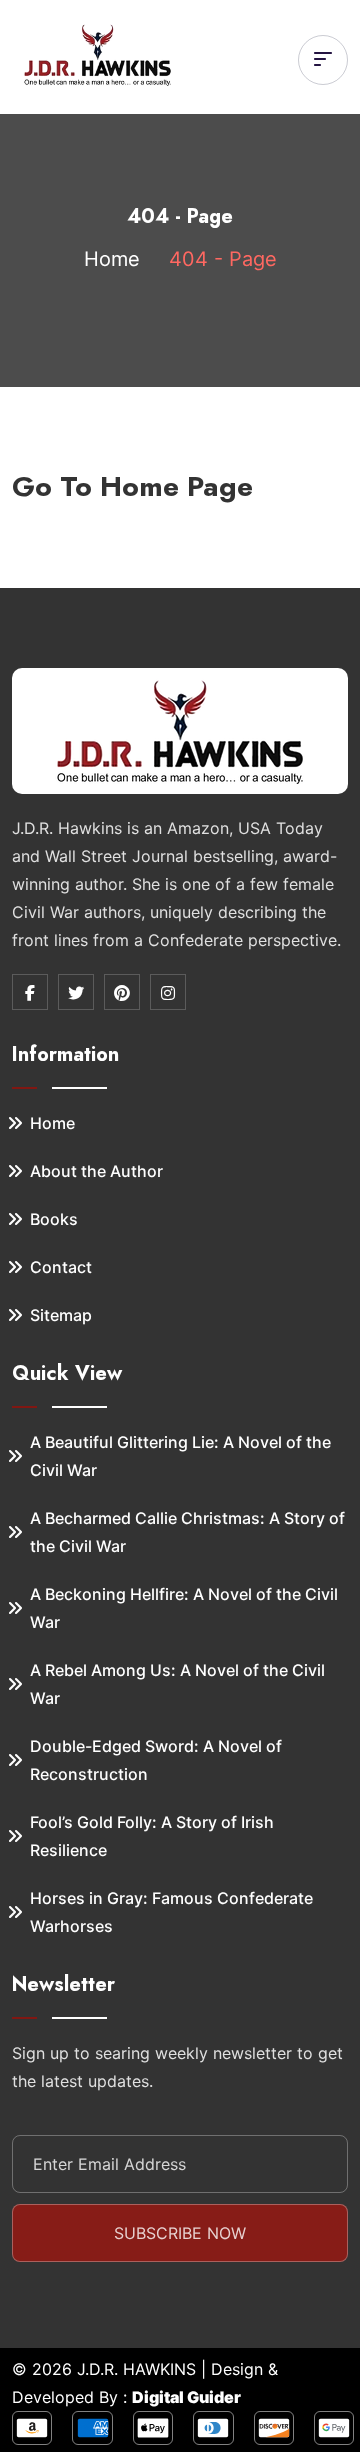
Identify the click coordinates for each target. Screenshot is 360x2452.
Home (112, 259)
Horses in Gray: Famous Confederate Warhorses (171, 1912)
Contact (61, 1267)
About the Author (96, 1171)
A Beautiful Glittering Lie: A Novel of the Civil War (180, 1456)
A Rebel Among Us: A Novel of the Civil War (177, 1684)
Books (54, 1219)
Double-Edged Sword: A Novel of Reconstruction (156, 1760)
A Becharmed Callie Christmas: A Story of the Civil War (187, 1532)
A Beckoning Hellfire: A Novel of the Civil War (184, 1608)
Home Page (176, 486)
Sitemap (61, 1315)
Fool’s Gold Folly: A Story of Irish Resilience (152, 1836)
